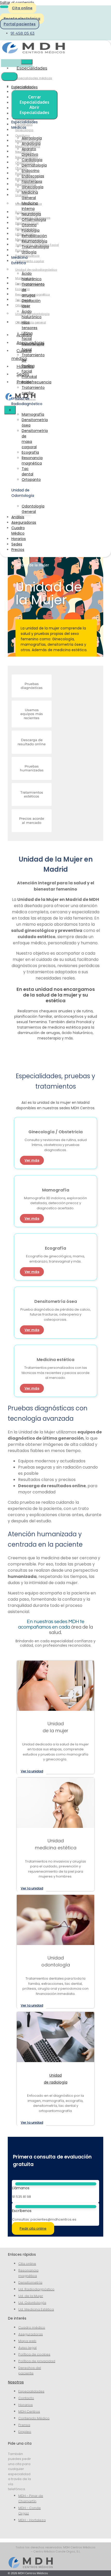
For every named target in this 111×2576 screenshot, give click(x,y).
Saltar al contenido (17, 3)
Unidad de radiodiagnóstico (36, 270)
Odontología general (31, 322)
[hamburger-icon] (27, 62)
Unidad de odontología (32, 314)
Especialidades (32, 68)
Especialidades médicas (34, 78)
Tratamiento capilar (30, 261)
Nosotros (16, 2382)
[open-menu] (4, 7)
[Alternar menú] (9, 77)
